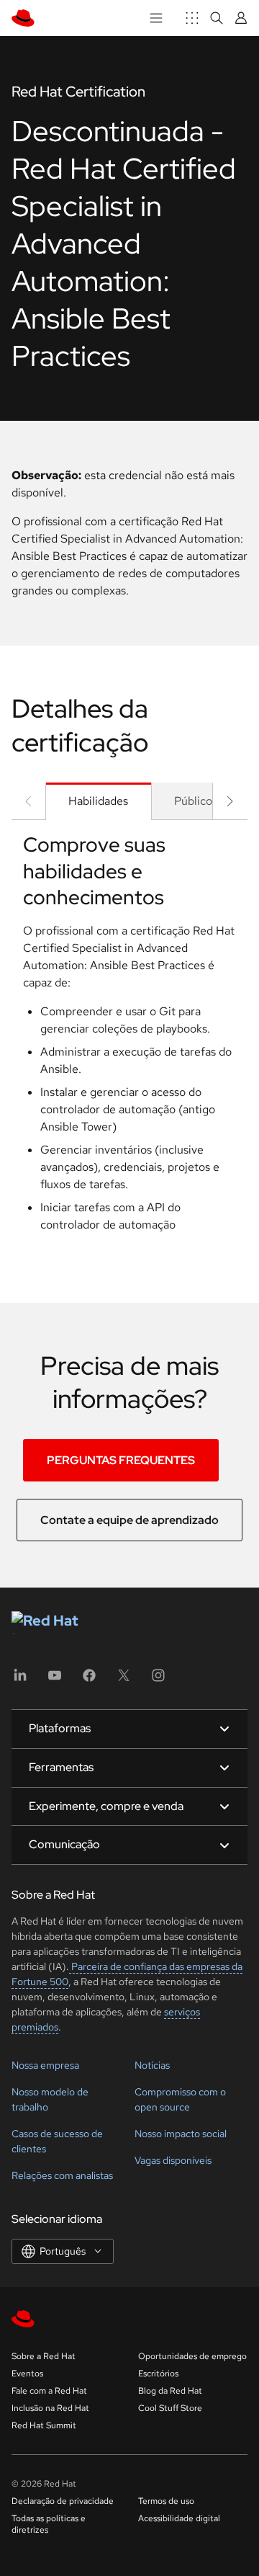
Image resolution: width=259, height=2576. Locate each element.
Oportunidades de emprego (192, 2356)
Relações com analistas (62, 2175)
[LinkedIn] (20, 1680)
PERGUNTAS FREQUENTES (121, 1460)
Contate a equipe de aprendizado (129, 1520)
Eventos (27, 2374)
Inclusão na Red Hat (50, 2408)
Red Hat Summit (44, 2425)
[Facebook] (89, 1680)
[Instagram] (158, 1680)
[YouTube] (55, 1680)
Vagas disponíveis (173, 2160)
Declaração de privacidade (63, 2501)
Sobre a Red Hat (44, 2356)
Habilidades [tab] (98, 801)
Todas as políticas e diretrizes (49, 2524)
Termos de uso (166, 2501)
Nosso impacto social (181, 2134)
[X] (124, 1680)
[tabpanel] (129, 1038)
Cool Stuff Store (170, 2408)
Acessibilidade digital (179, 2518)
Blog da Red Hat (170, 2391)
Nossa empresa (45, 2065)
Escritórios (158, 2374)
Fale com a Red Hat (49, 2391)
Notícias (152, 2065)
